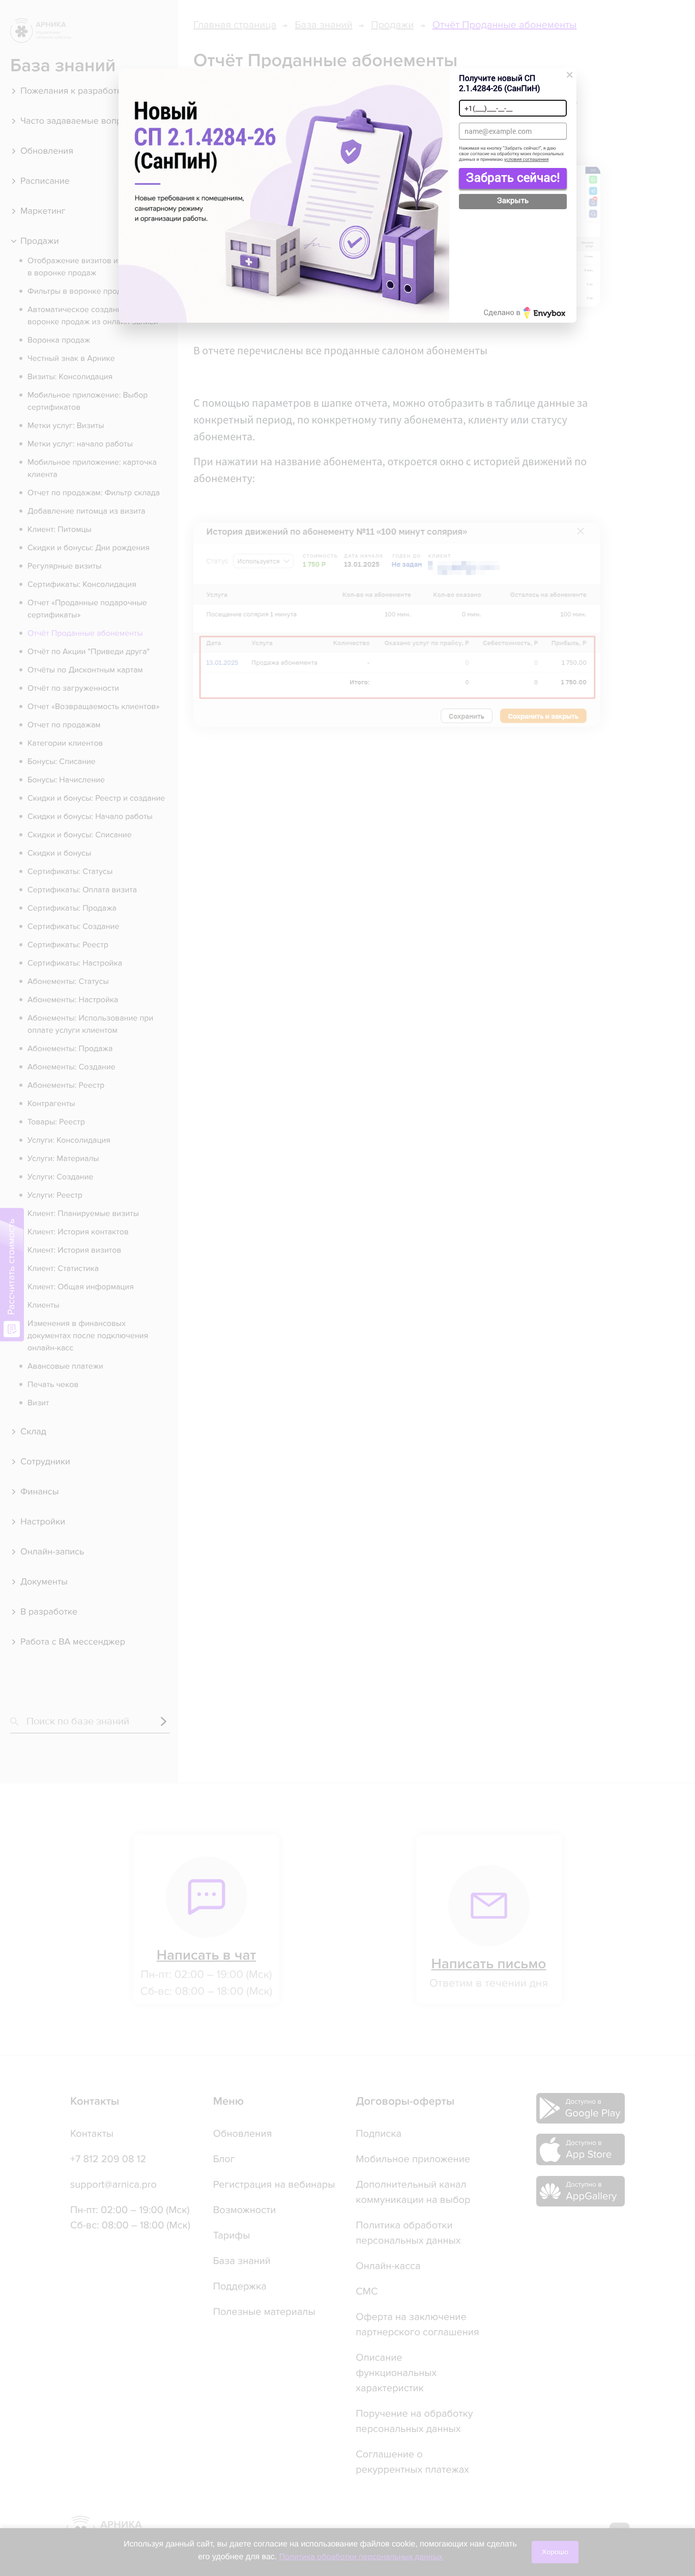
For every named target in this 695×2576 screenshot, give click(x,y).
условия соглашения (527, 160)
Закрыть (513, 201)
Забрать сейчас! (513, 177)
